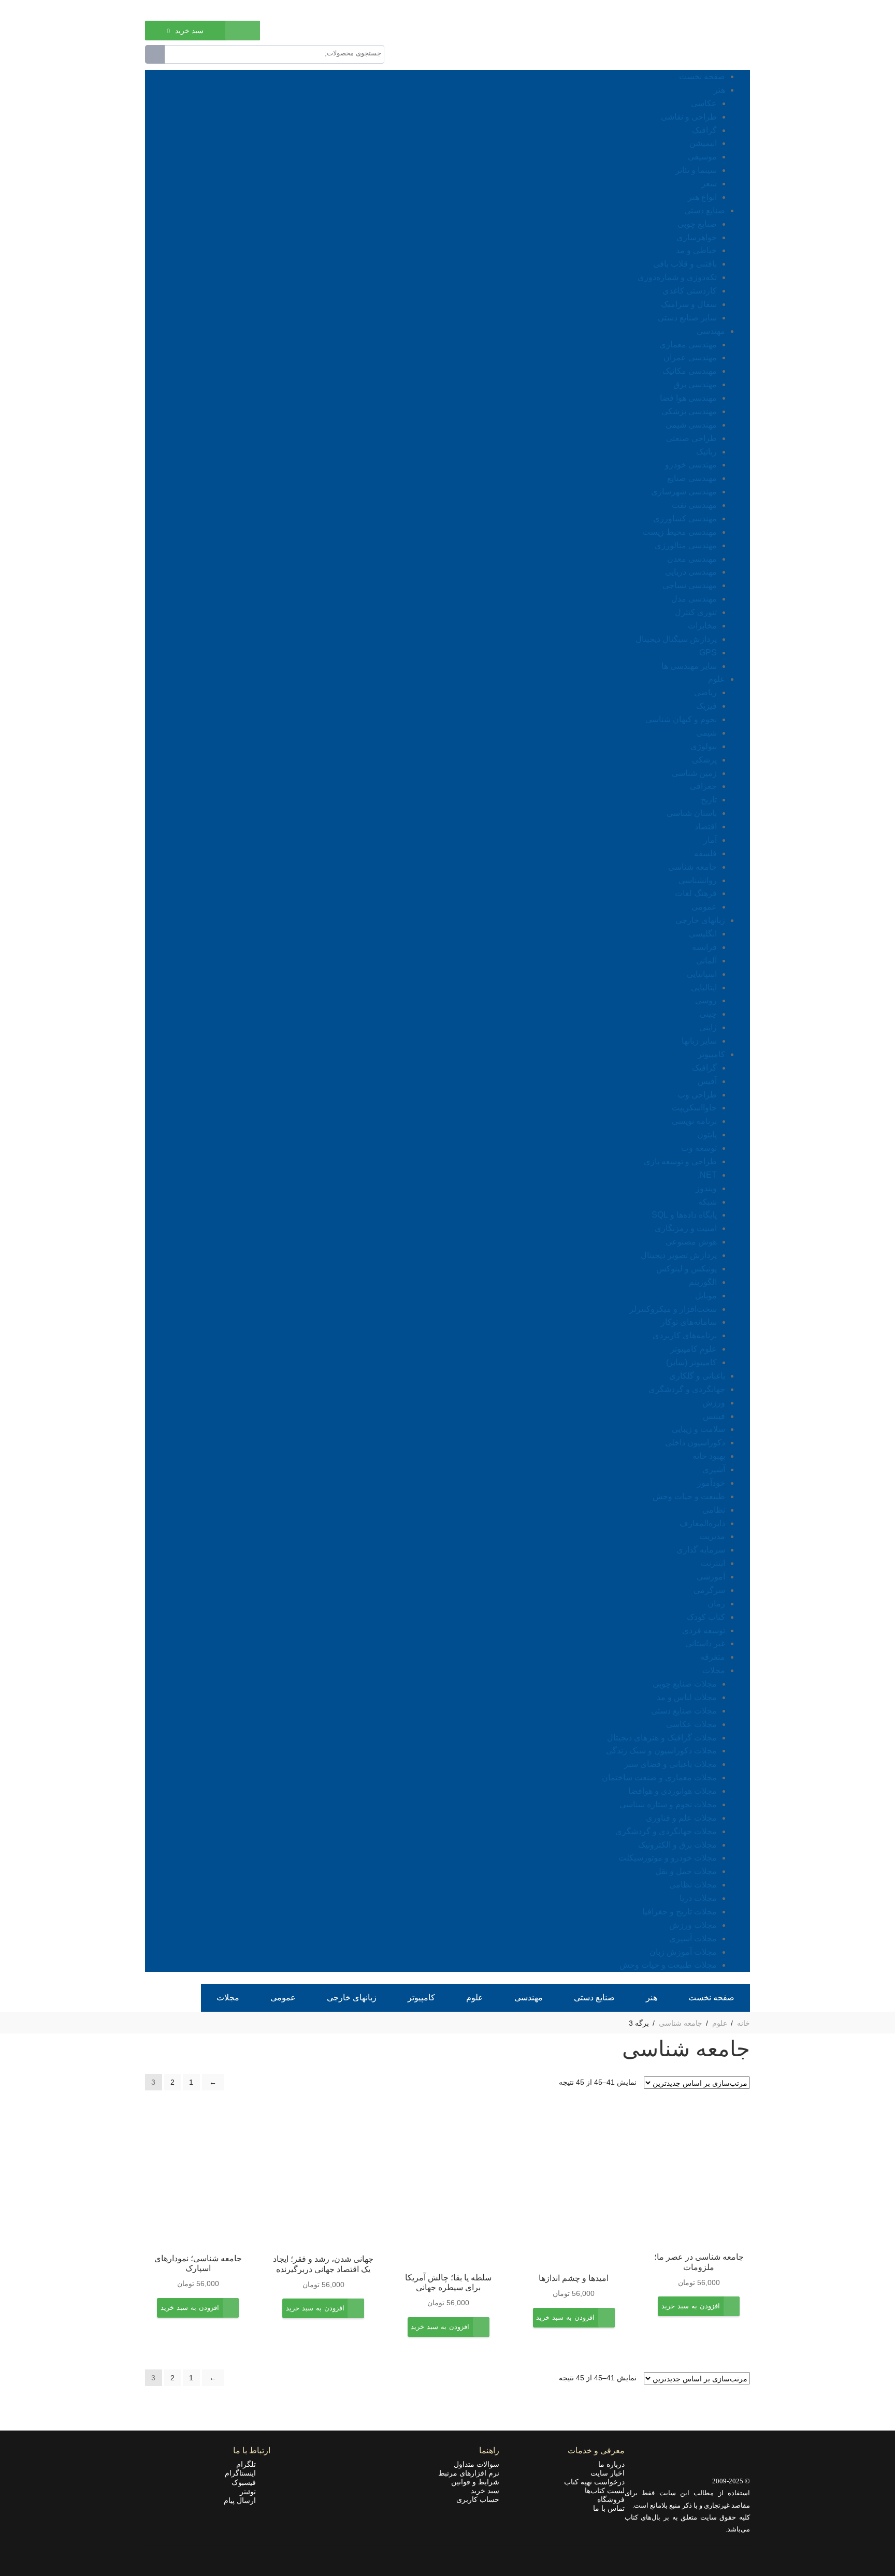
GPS (708, 653)
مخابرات (702, 626)
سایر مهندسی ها (689, 666)
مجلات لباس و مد (687, 1697)
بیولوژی (704, 746)
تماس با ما (609, 2508)
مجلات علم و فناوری (681, 1818)
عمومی (704, 907)
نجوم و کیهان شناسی (681, 719)
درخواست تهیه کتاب (594, 2482)
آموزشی (711, 1577)
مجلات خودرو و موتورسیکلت (668, 1858)
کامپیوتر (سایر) (691, 1362)
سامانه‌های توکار (689, 1322)
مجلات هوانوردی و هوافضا (673, 1791)
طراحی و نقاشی (689, 117)
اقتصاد (706, 826)
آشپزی (714, 1469)
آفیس (707, 1081)
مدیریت (712, 1536)
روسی (706, 1000)
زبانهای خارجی (700, 920)
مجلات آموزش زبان (683, 1952)
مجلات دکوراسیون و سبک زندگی (661, 1751)
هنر (719, 90)
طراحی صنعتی (691, 438)
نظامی (714, 1510)
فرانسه (704, 947)
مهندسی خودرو (691, 465)
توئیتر (251, 2492)
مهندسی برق (695, 384)
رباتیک (706, 452)
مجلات (714, 1670)
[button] (691, 2314)
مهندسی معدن (692, 559)
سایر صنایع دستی (687, 318)
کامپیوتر (711, 1054)
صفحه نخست (702, 76)
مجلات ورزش (693, 1925)
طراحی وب (697, 1095)
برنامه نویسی (694, 1121)
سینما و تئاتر (696, 170)
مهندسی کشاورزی (685, 518)
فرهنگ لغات (696, 893)
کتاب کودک (706, 1617)
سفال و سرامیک (689, 304)
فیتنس (714, 1416)
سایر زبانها (699, 1041)
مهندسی (711, 331)
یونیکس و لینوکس (687, 1269)
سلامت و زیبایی (698, 1429)
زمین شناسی (694, 773)
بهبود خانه (709, 1456)
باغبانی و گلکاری (697, 1376)
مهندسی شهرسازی (684, 492)
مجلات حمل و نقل (686, 1871)
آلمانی (706, 961)
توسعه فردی (704, 1630)
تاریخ (709, 800)
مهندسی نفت (694, 505)
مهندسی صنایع (692, 478)
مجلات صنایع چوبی (685, 1684)
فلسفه (705, 853)
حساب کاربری (478, 2499)
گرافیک (704, 130)
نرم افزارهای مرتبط (469, 2473)
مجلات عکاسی (691, 1724)
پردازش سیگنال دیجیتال (676, 639)
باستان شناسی (692, 813)
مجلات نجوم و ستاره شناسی (668, 1804)
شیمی (706, 733)
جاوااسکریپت (694, 1108)
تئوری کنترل (696, 612)
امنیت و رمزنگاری (686, 1228)
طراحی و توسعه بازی (680, 1161)
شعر (709, 184)
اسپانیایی (702, 974)
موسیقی (702, 157)
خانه (744, 2023)
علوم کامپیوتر (694, 1349)
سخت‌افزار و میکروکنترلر (673, 1309)
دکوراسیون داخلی (695, 1443)
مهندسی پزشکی (689, 411)
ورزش (714, 1403)
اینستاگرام (243, 2473)
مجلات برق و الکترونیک (677, 1845)
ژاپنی (708, 1027)
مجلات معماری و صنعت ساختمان (659, 1777)
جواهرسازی (697, 237)
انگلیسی (703, 934)
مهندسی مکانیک (690, 371)
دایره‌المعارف (702, 1523)
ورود (198, 9)
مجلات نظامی (693, 1885)
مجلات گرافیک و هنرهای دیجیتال (662, 1738)
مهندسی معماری (688, 345)
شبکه (708, 1202)
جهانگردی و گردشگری (687, 1389)
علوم (717, 679)
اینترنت (713, 1563)
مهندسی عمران (690, 357)
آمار (710, 840)
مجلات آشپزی (693, 1938)
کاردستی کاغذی (690, 291)
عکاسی (704, 103)
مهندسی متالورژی (686, 545)
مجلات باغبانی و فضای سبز (670, 1764)
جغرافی (703, 786)
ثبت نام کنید (162, 9)
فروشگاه (611, 2499)
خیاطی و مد (696, 250)
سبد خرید (485, 2491)
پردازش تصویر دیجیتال (679, 1255)
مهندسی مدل (694, 599)
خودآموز (711, 1483)
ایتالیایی (704, 987)
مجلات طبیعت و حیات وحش (668, 1965)
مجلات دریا (698, 1898)
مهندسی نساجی (690, 585)
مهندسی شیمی (691, 425)
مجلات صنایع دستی (684, 1711)
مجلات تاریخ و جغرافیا (680, 1912)
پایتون (707, 1135)
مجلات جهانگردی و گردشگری (666, 1831)
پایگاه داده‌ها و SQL (684, 1215)
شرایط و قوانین (475, 2482)
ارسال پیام (243, 2500)
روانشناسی (698, 880)
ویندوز (706, 1188)
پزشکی (704, 760)
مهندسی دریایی (691, 572)
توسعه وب (699, 1148)
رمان (716, 1604)
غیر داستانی (705, 1643)
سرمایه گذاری (701, 1550)
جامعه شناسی (692, 867)
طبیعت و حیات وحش (689, 1496)
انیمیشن (703, 143)
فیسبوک (247, 2482)
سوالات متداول (477, 2464)
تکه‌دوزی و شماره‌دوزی (677, 277)
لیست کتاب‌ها (605, 2491)
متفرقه (713, 1657)
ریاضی (705, 692)
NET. (707, 1175)
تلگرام (249, 2464)
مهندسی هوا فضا (688, 398)
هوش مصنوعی (691, 1242)
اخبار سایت (608, 2473)
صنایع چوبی (697, 224)
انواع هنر (702, 197)
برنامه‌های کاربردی (685, 1335)
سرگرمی (709, 1590)
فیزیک (706, 706)
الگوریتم (703, 1282)
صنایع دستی (705, 210)
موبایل (706, 1296)
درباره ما (611, 2464)
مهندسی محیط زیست (680, 532)
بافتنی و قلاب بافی (685, 264)
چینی (708, 1014)
